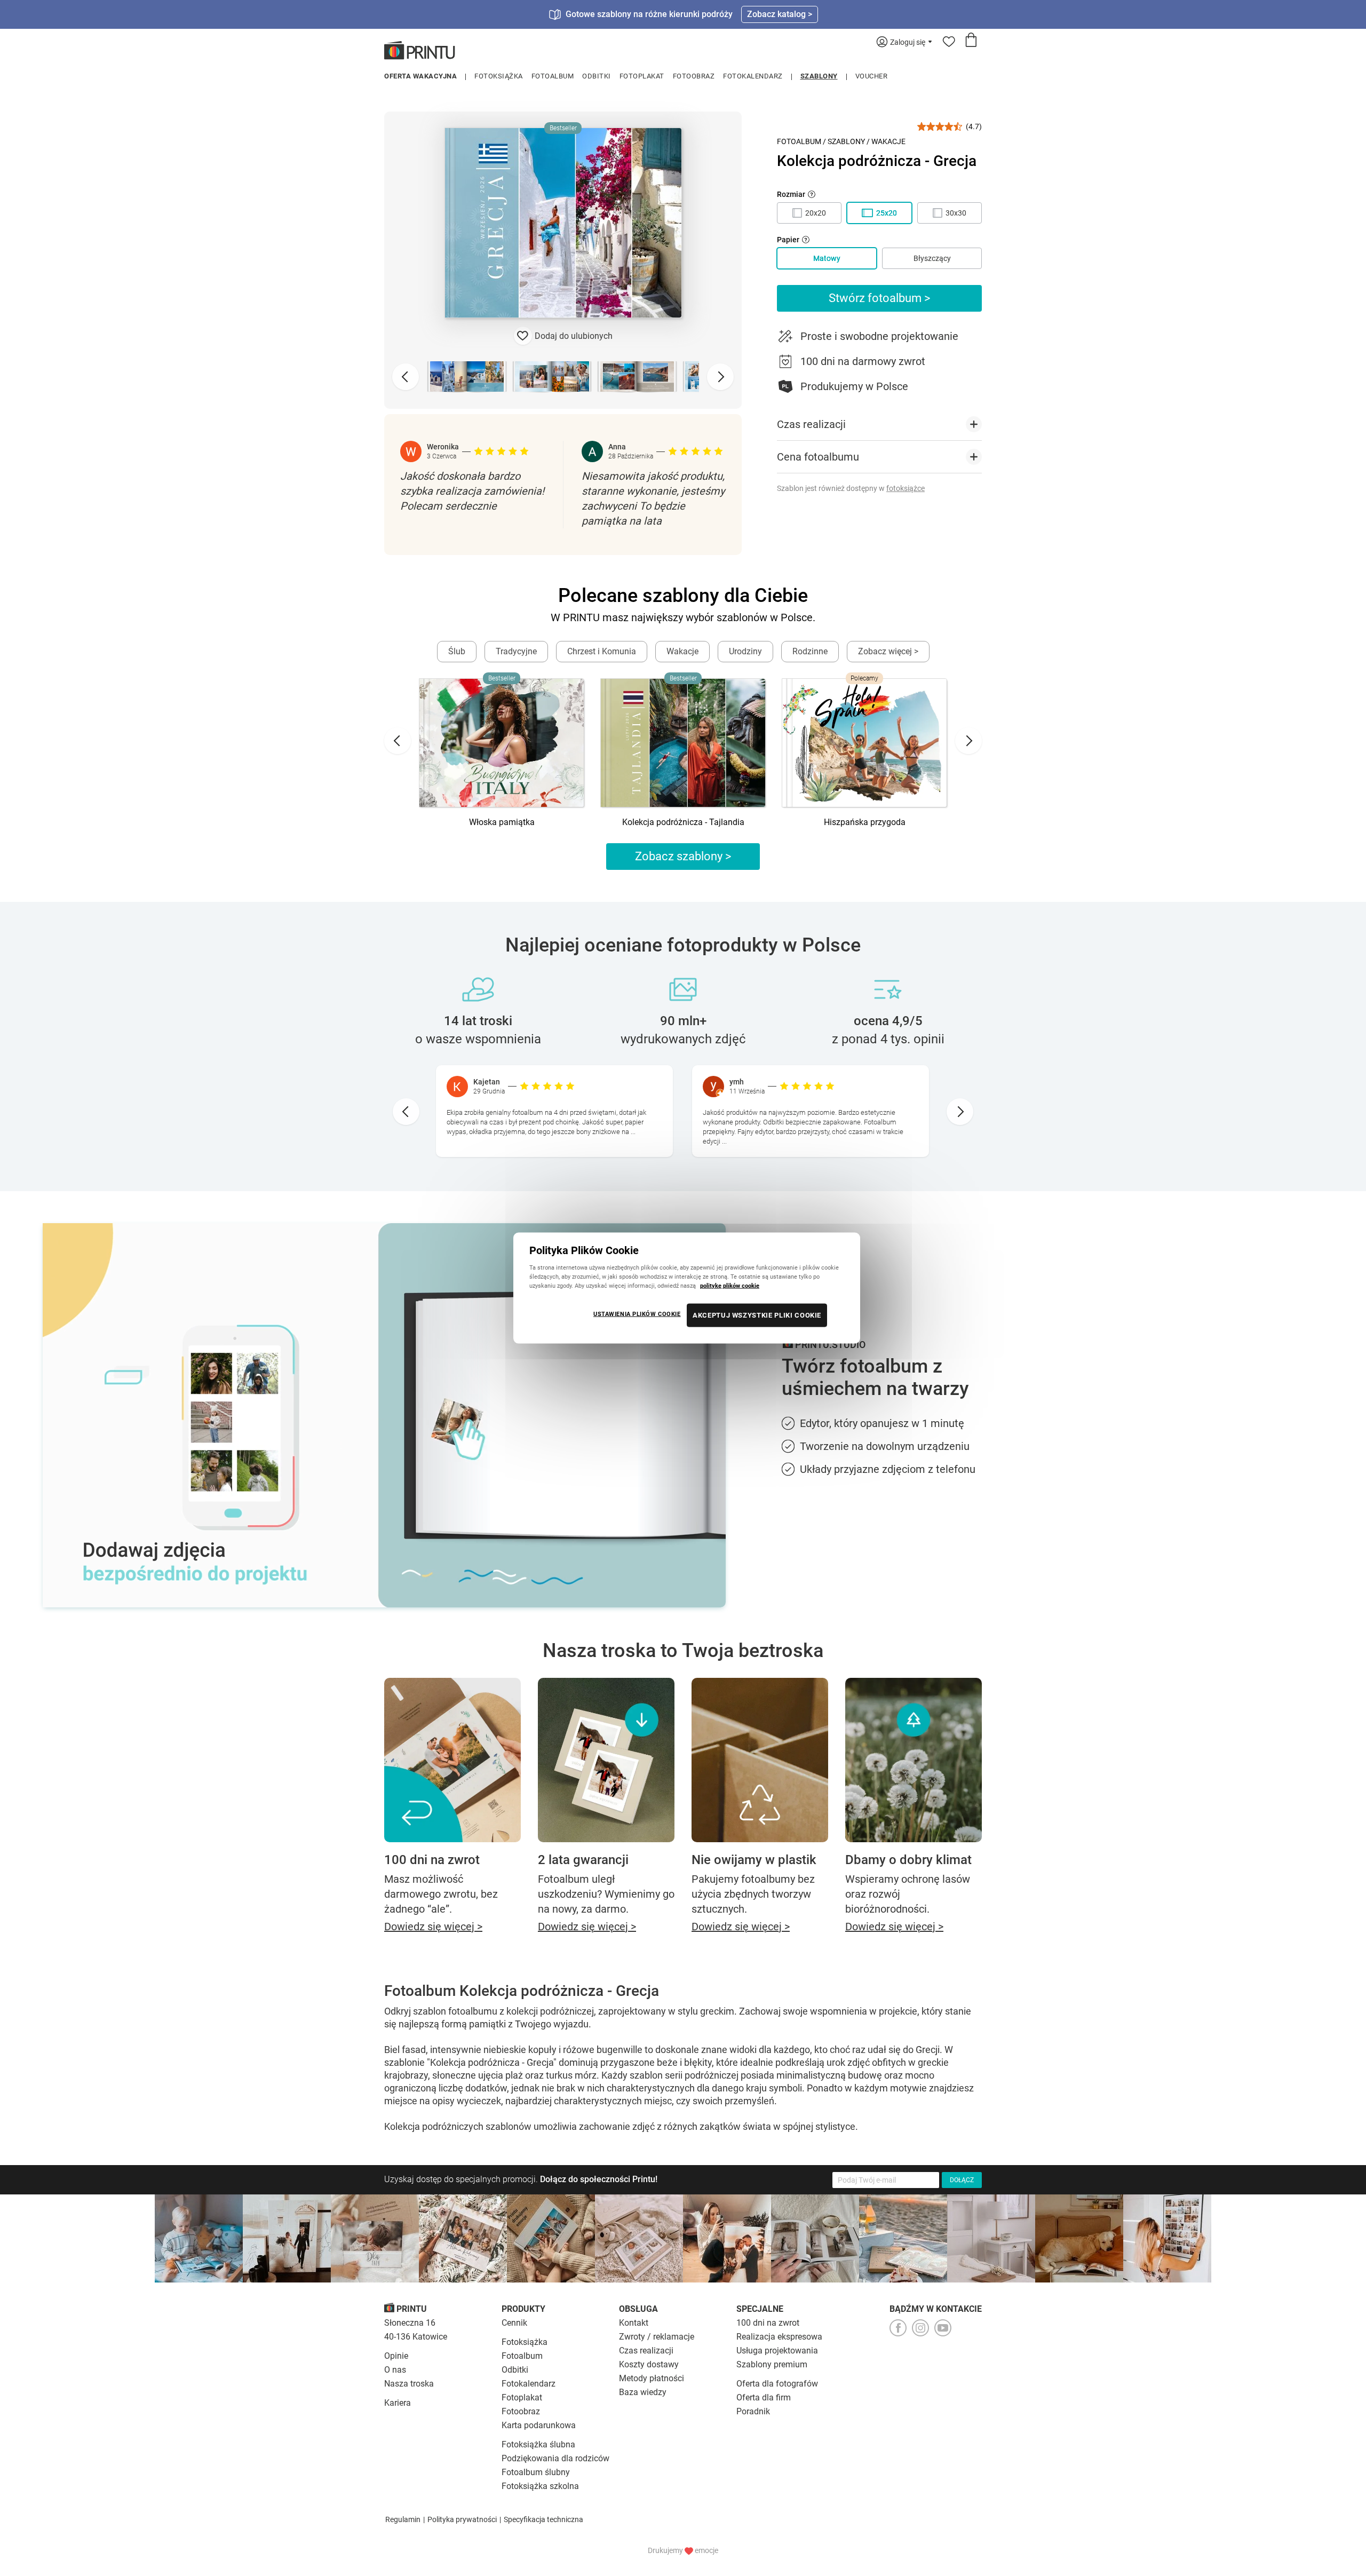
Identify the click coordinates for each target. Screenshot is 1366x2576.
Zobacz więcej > (888, 651)
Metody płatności (652, 2378)
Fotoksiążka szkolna (540, 2486)
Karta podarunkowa (539, 2425)
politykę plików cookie (730, 1286)
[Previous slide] (406, 377)
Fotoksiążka (499, 76)
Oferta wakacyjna (420, 76)
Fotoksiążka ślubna (538, 2444)
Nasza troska (409, 2384)
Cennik (514, 2323)
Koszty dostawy (649, 2364)
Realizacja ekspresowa (779, 2337)
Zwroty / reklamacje (657, 2337)
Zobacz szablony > (683, 856)
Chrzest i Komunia (602, 651)
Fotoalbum (553, 76)
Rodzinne (810, 651)
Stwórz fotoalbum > (880, 298)
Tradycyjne (516, 651)
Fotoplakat (642, 76)
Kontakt (634, 2323)
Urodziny (745, 651)
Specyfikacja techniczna (543, 2519)
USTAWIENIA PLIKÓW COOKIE (637, 1314)
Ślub (457, 651)
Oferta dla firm (764, 2397)
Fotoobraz (694, 76)
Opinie (396, 2356)
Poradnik (753, 2411)
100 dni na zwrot (768, 2323)
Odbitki (597, 76)
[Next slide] (720, 377)
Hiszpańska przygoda (865, 822)
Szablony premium (772, 2364)
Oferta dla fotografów (777, 2384)
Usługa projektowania (777, 2351)
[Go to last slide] (398, 741)
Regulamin (403, 2519)
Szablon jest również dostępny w (851, 488)
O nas (395, 2370)
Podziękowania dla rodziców (555, 2458)
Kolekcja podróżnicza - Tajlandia (683, 822)
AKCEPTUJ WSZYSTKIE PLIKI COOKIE (757, 1315)
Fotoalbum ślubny (536, 2472)
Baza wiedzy (643, 2392)
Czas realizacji (646, 2351)
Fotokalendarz (753, 76)
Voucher (872, 76)
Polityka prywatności (462, 2519)
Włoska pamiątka (502, 822)
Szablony (819, 76)
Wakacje (888, 141)
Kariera (398, 2403)
